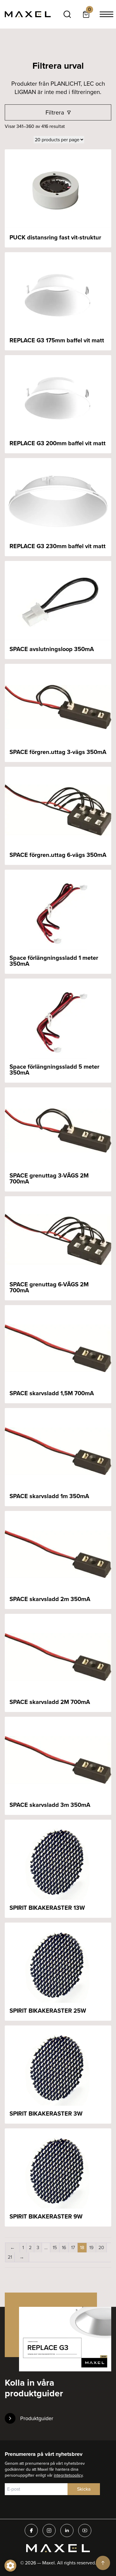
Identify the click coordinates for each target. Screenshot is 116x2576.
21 (10, 2257)
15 (55, 2247)
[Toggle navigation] (106, 14)
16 (64, 2247)
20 (101, 2247)
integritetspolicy (68, 2475)
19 (91, 2247)
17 (73, 2247)
